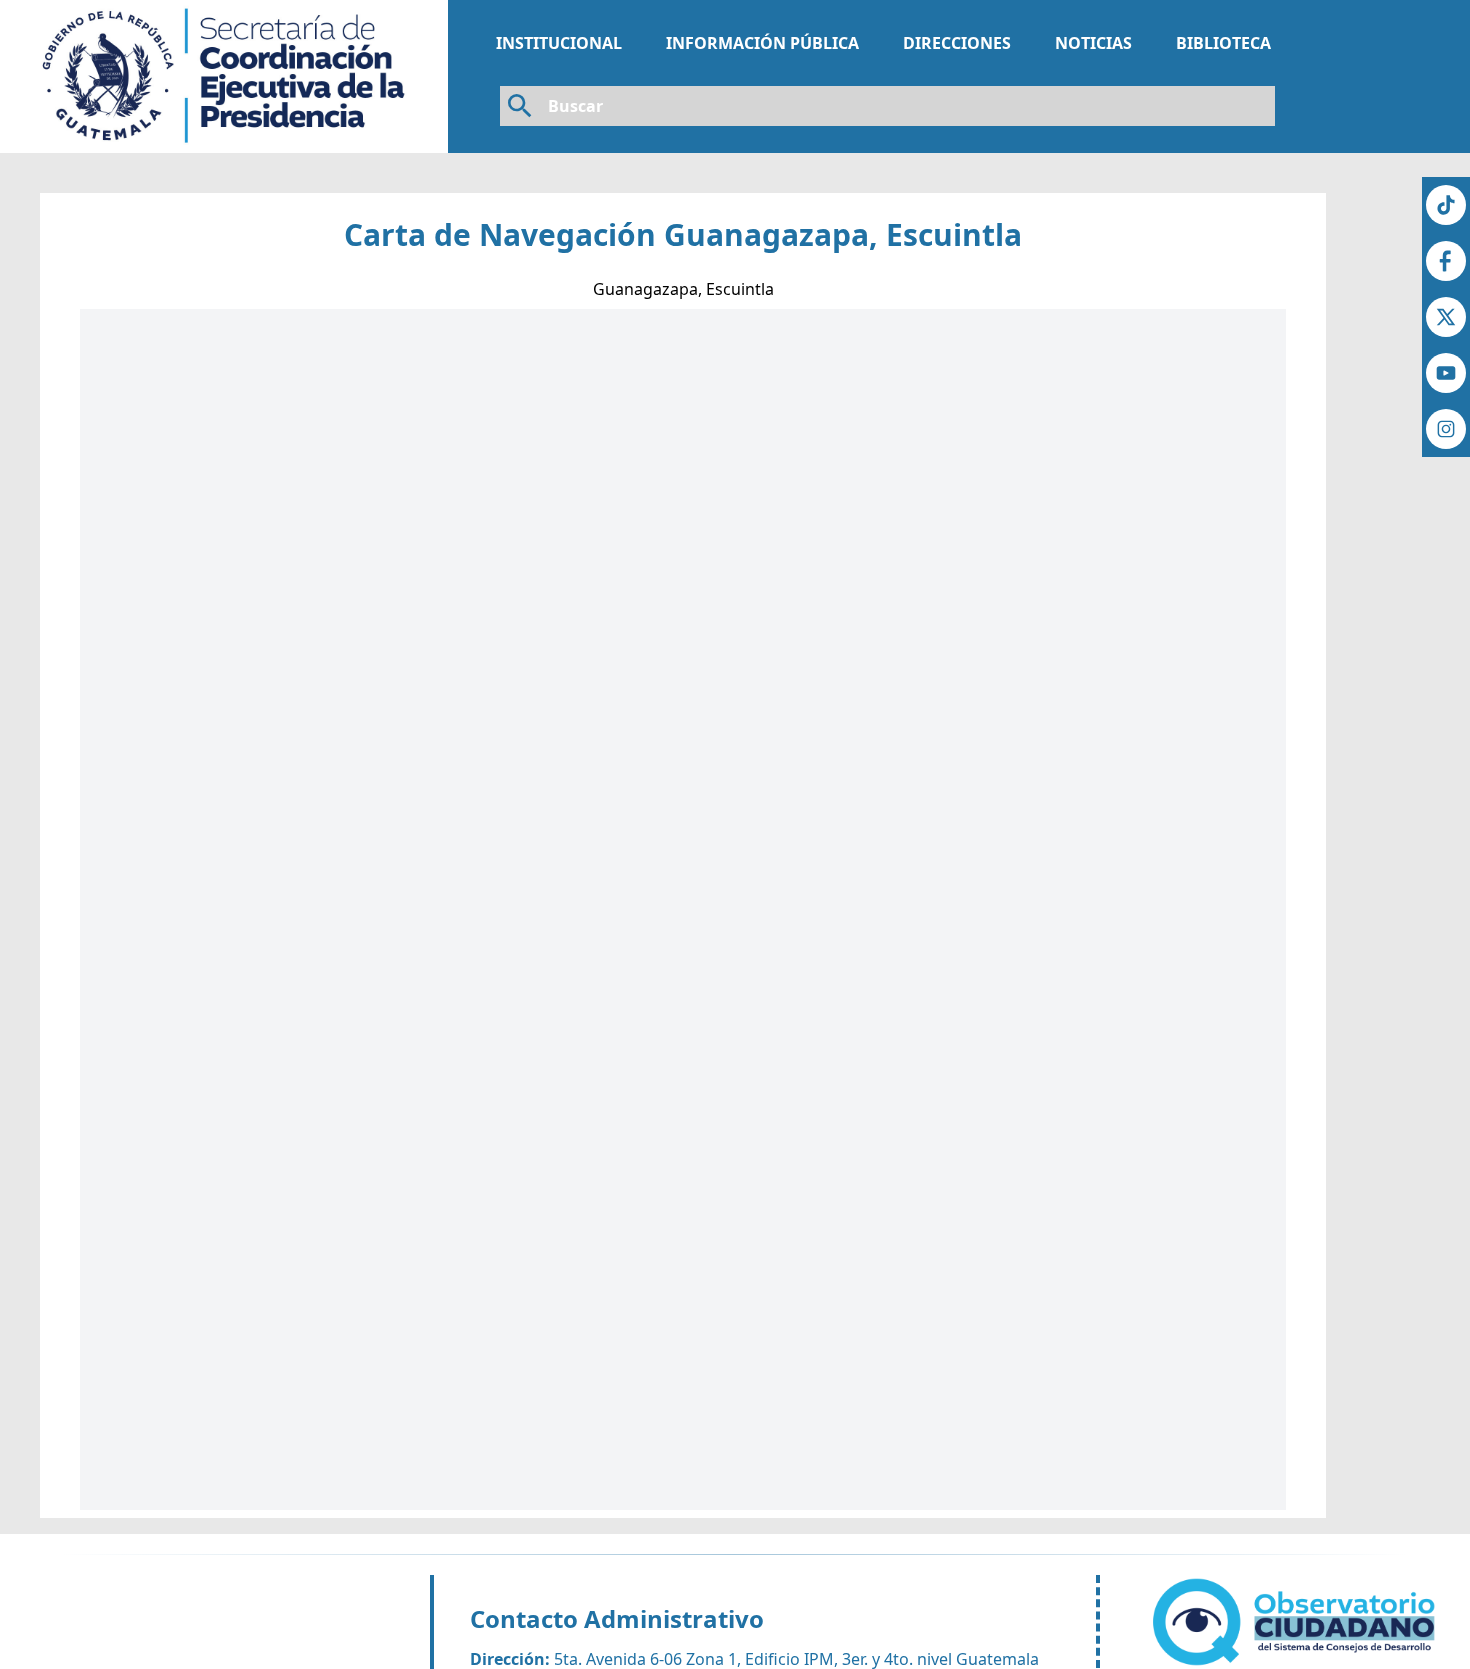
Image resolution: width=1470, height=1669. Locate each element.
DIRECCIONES (957, 43)
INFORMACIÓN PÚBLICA (762, 43)
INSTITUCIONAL (559, 43)
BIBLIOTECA (1223, 43)
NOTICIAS (1093, 43)
